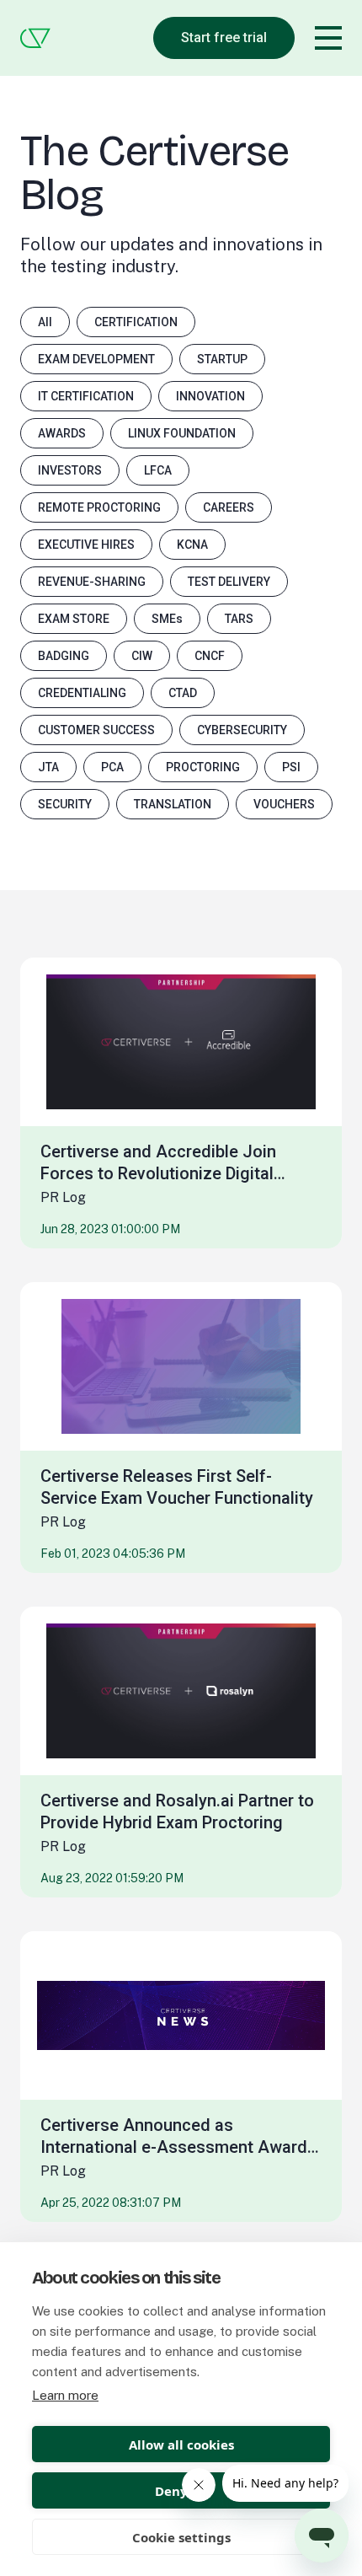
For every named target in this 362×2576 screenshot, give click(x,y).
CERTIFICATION (136, 322)
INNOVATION (210, 396)
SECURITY (65, 804)
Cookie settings (181, 2537)
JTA (48, 767)
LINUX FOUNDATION (182, 433)
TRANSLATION (173, 804)
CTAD (183, 693)
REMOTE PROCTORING (99, 507)
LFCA (158, 470)
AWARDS (62, 433)
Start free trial (224, 38)
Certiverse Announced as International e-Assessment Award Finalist (174, 2136)
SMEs (167, 619)
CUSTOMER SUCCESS (96, 730)
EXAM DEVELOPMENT (96, 359)
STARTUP (222, 359)
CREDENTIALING (82, 693)
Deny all (181, 2491)
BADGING (64, 656)
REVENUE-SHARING (92, 582)
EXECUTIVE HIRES (86, 545)
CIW (142, 656)
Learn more (65, 2395)
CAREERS (229, 507)
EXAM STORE (74, 619)
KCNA (192, 545)
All (45, 322)
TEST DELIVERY (229, 582)
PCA (112, 767)
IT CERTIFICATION (86, 396)
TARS (239, 619)
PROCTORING (203, 767)
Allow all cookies (181, 2445)
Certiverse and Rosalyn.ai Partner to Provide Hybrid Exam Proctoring (177, 1811)
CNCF (210, 656)
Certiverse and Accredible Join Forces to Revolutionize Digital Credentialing (158, 1163)
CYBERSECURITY (242, 730)
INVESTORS (70, 470)
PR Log (63, 1197)
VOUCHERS (284, 804)
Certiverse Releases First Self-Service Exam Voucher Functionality (177, 1487)
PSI (291, 767)
